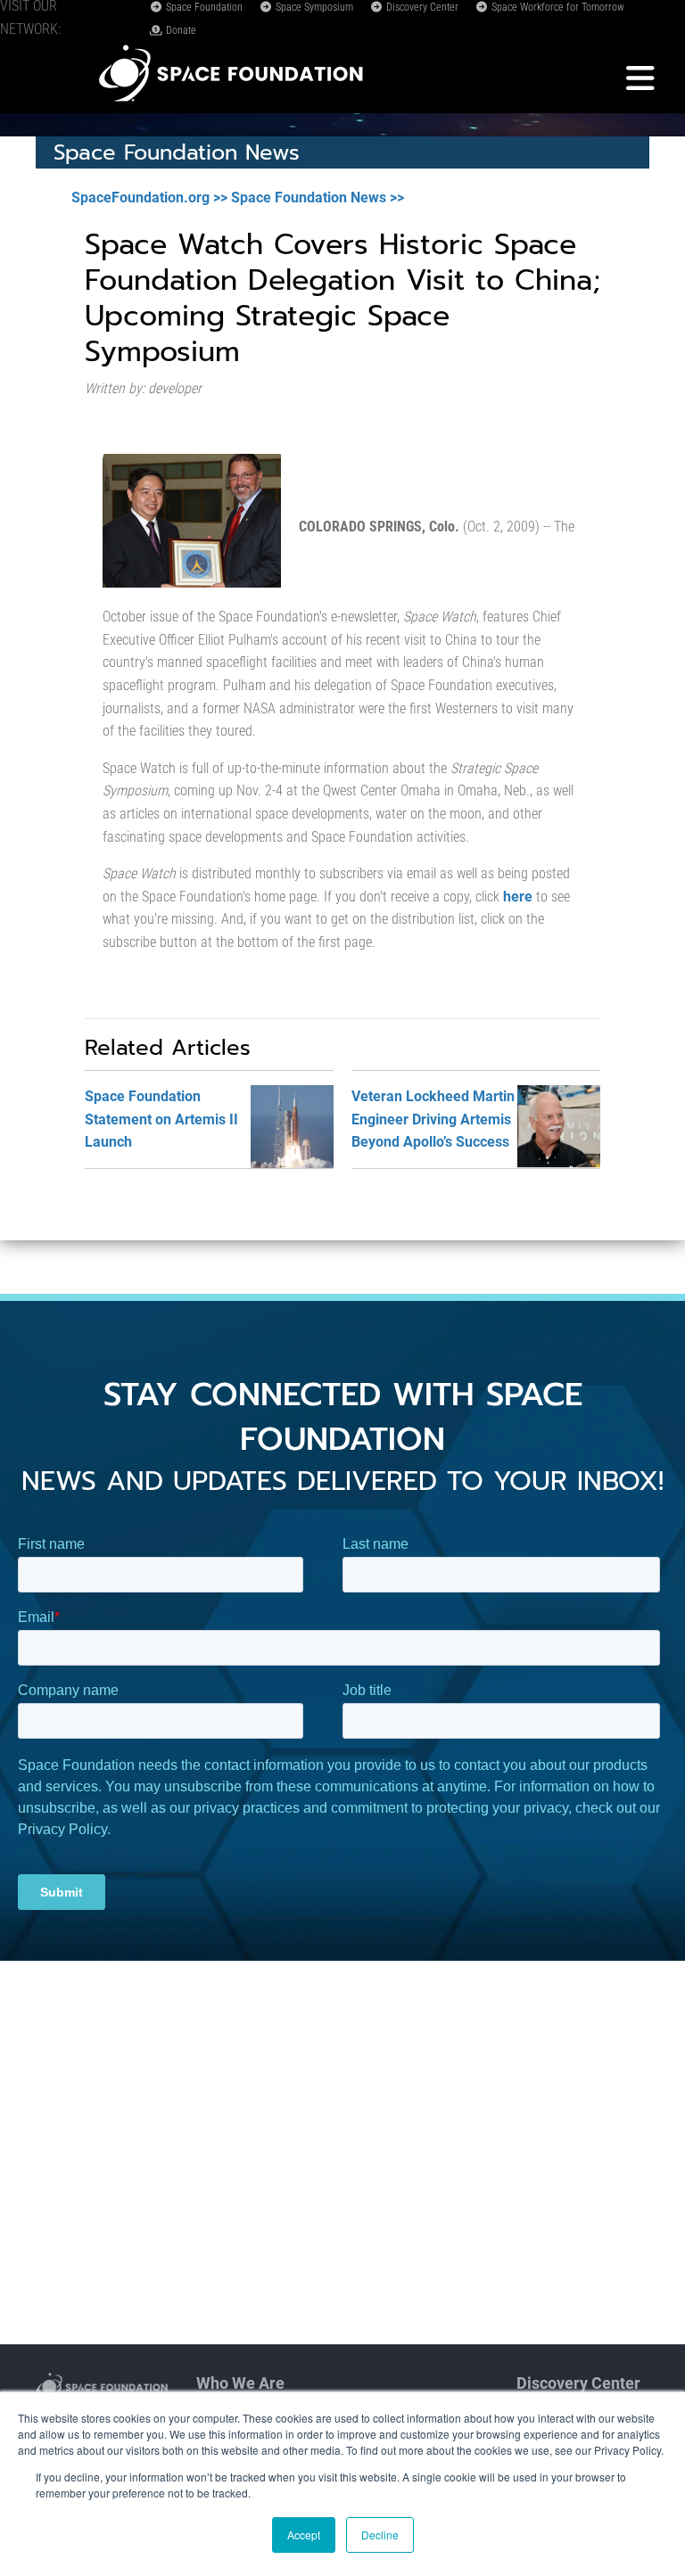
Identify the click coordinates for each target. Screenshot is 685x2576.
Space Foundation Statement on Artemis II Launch (161, 1119)
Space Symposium (313, 7)
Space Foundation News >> (318, 198)
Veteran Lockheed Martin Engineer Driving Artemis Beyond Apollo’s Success (433, 1119)
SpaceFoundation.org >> (149, 198)
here (518, 897)
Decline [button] (380, 2535)
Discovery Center (421, 7)
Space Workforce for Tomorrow (557, 7)
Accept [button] (304, 2535)
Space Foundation (203, 7)
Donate (180, 30)
